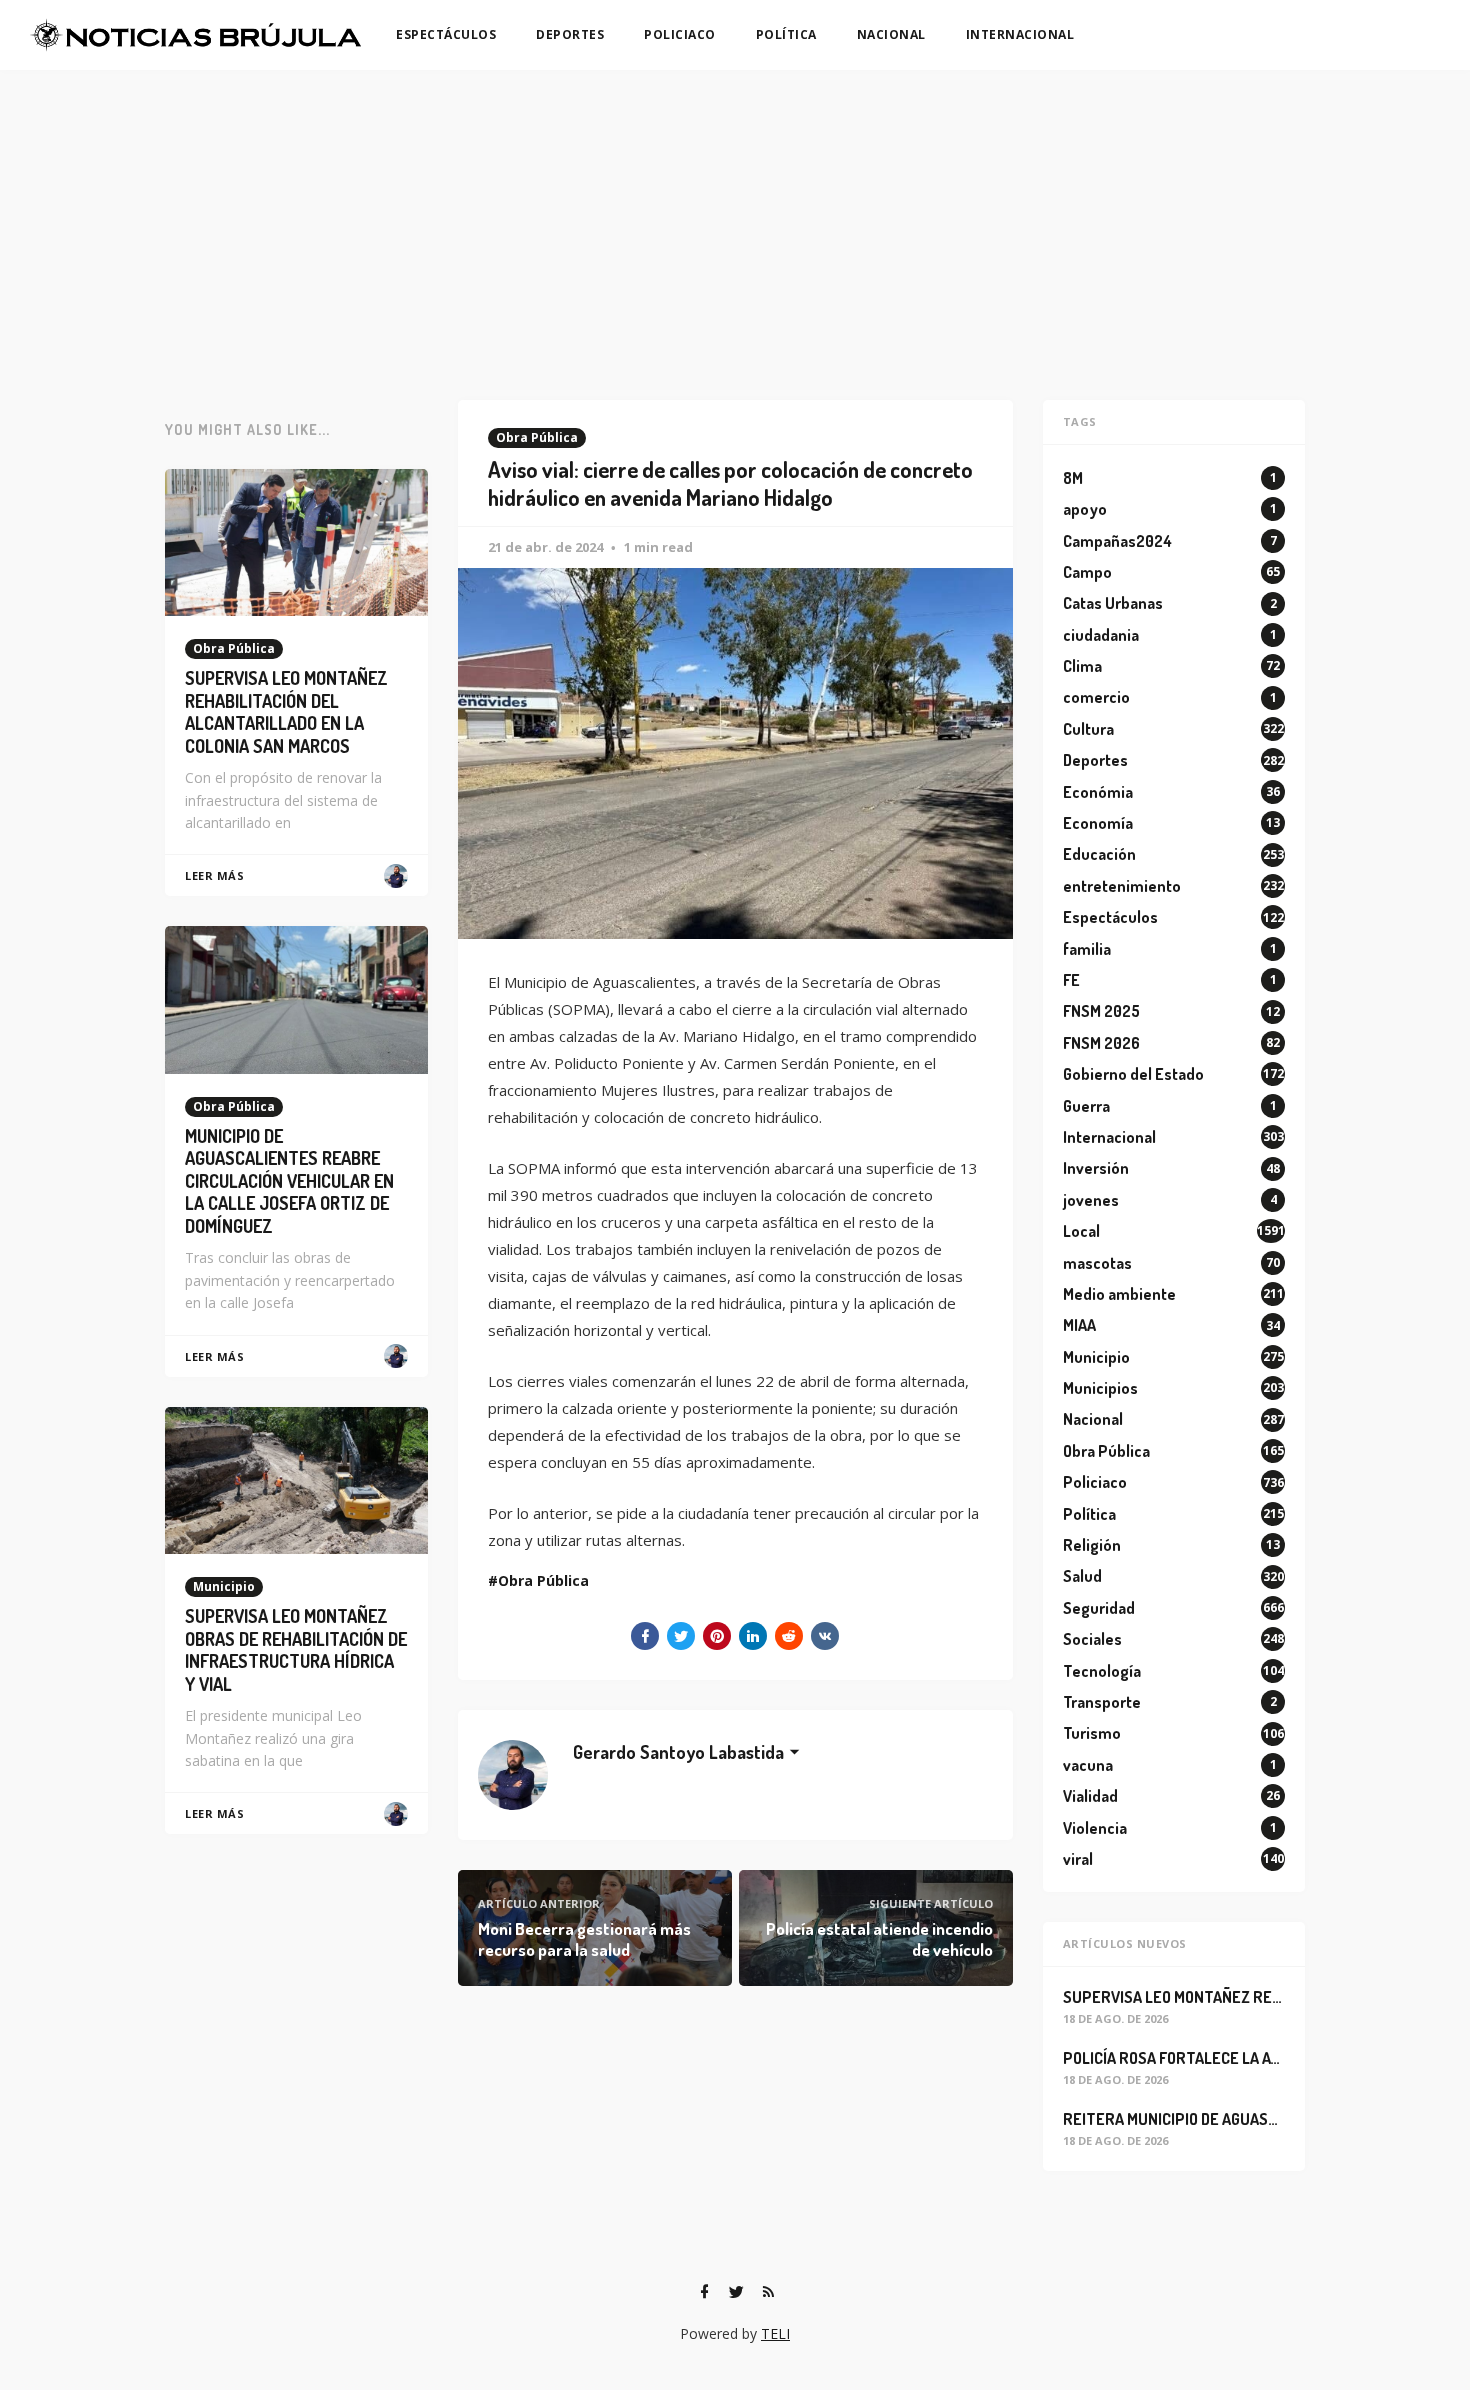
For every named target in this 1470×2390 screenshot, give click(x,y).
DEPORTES (570, 34)
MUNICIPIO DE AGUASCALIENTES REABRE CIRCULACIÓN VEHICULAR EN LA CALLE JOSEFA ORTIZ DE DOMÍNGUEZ (289, 1181)
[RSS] (768, 2292)
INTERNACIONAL (1020, 34)
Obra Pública (537, 437)
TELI (775, 2333)
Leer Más (214, 875)
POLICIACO (680, 34)
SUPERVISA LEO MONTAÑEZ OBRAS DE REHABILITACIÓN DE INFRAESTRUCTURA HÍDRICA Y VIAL (296, 1650)
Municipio (224, 1586)
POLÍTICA (786, 34)
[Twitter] (736, 2292)
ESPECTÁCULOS (446, 34)
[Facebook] (704, 2292)
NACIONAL (891, 34)
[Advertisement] (735, 220)
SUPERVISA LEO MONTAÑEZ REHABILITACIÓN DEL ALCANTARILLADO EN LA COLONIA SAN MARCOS (286, 712)
